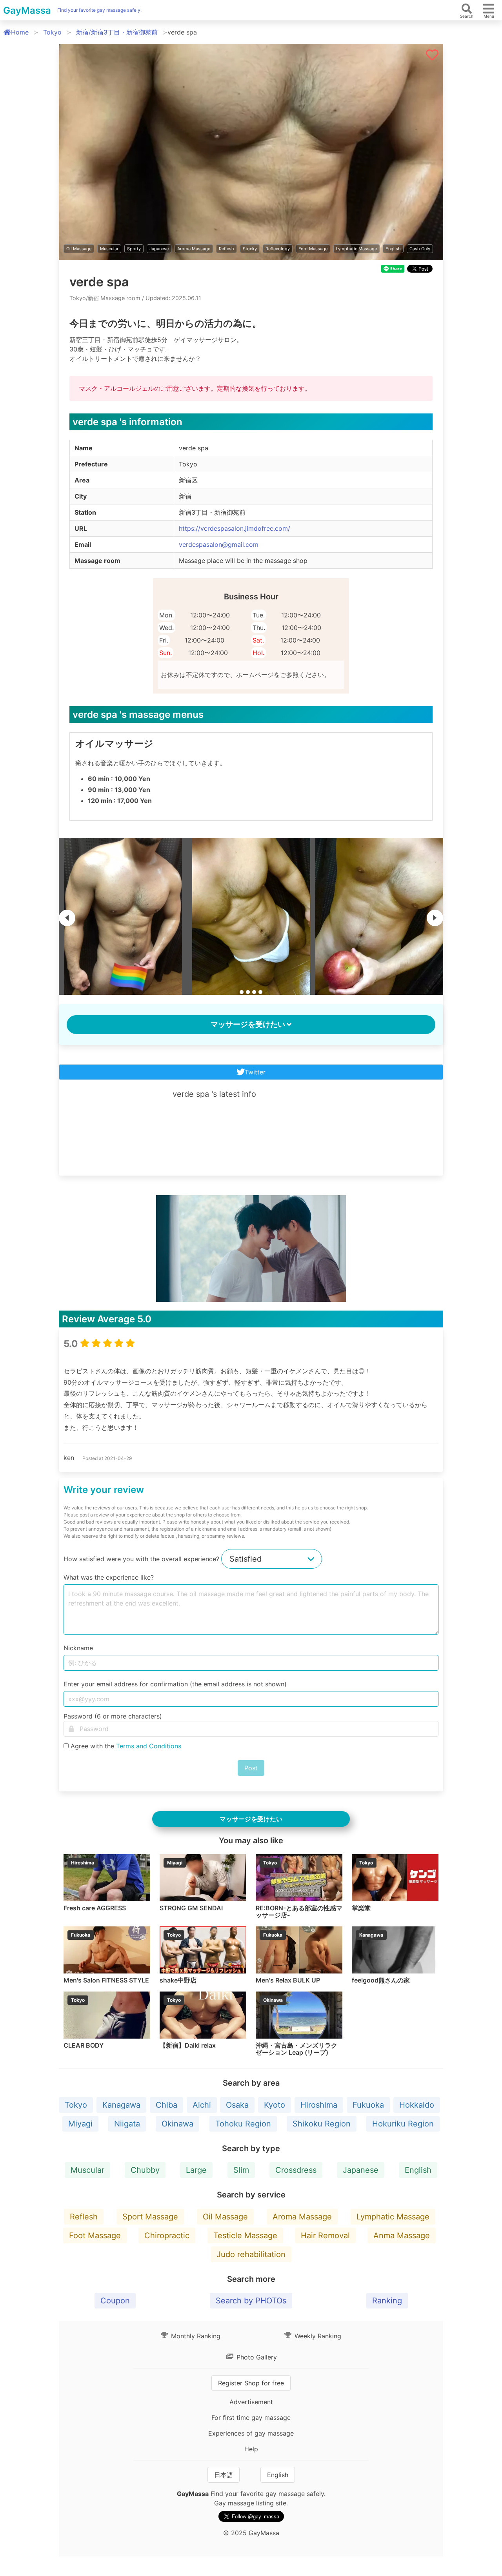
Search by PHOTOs (251, 2301)
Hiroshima (319, 2105)
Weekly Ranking (317, 2336)
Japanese (159, 249)
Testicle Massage (245, 2236)
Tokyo (52, 32)
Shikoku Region (322, 2124)
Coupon (115, 2301)
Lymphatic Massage (356, 249)
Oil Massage (79, 249)
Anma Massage (402, 2236)
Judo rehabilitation (251, 2254)
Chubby (145, 2170)
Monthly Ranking (195, 2336)
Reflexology (278, 249)
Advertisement (251, 2402)
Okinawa (177, 2124)
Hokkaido (417, 2105)
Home (20, 32)
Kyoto (275, 2105)
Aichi (202, 2105)
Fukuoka (368, 2105)
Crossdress (296, 2170)
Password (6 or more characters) (113, 1716)
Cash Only (420, 249)
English (393, 249)
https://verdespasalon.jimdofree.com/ (235, 528)
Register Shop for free (251, 2383)
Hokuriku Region (403, 2124)
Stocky (250, 249)
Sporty (134, 249)
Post (251, 1768)
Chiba (166, 2105)
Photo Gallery (256, 2357)
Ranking (387, 2301)
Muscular (109, 249)
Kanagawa (121, 2105)
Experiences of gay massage (251, 2433)
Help (251, 2449)
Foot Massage (313, 249)
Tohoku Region (243, 2124)
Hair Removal (325, 2236)
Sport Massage (150, 2217)
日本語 (224, 2475)
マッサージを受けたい (248, 1024)
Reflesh (226, 249)
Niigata (127, 2124)
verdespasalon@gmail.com (219, 544)
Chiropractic (167, 2236)
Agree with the (126, 1746)
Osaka (237, 2105)
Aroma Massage (194, 249)
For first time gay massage (251, 2418)
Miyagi (80, 2124)
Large (196, 2170)
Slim (241, 2170)
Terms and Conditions (149, 1746)
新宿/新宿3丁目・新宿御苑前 (117, 32)
